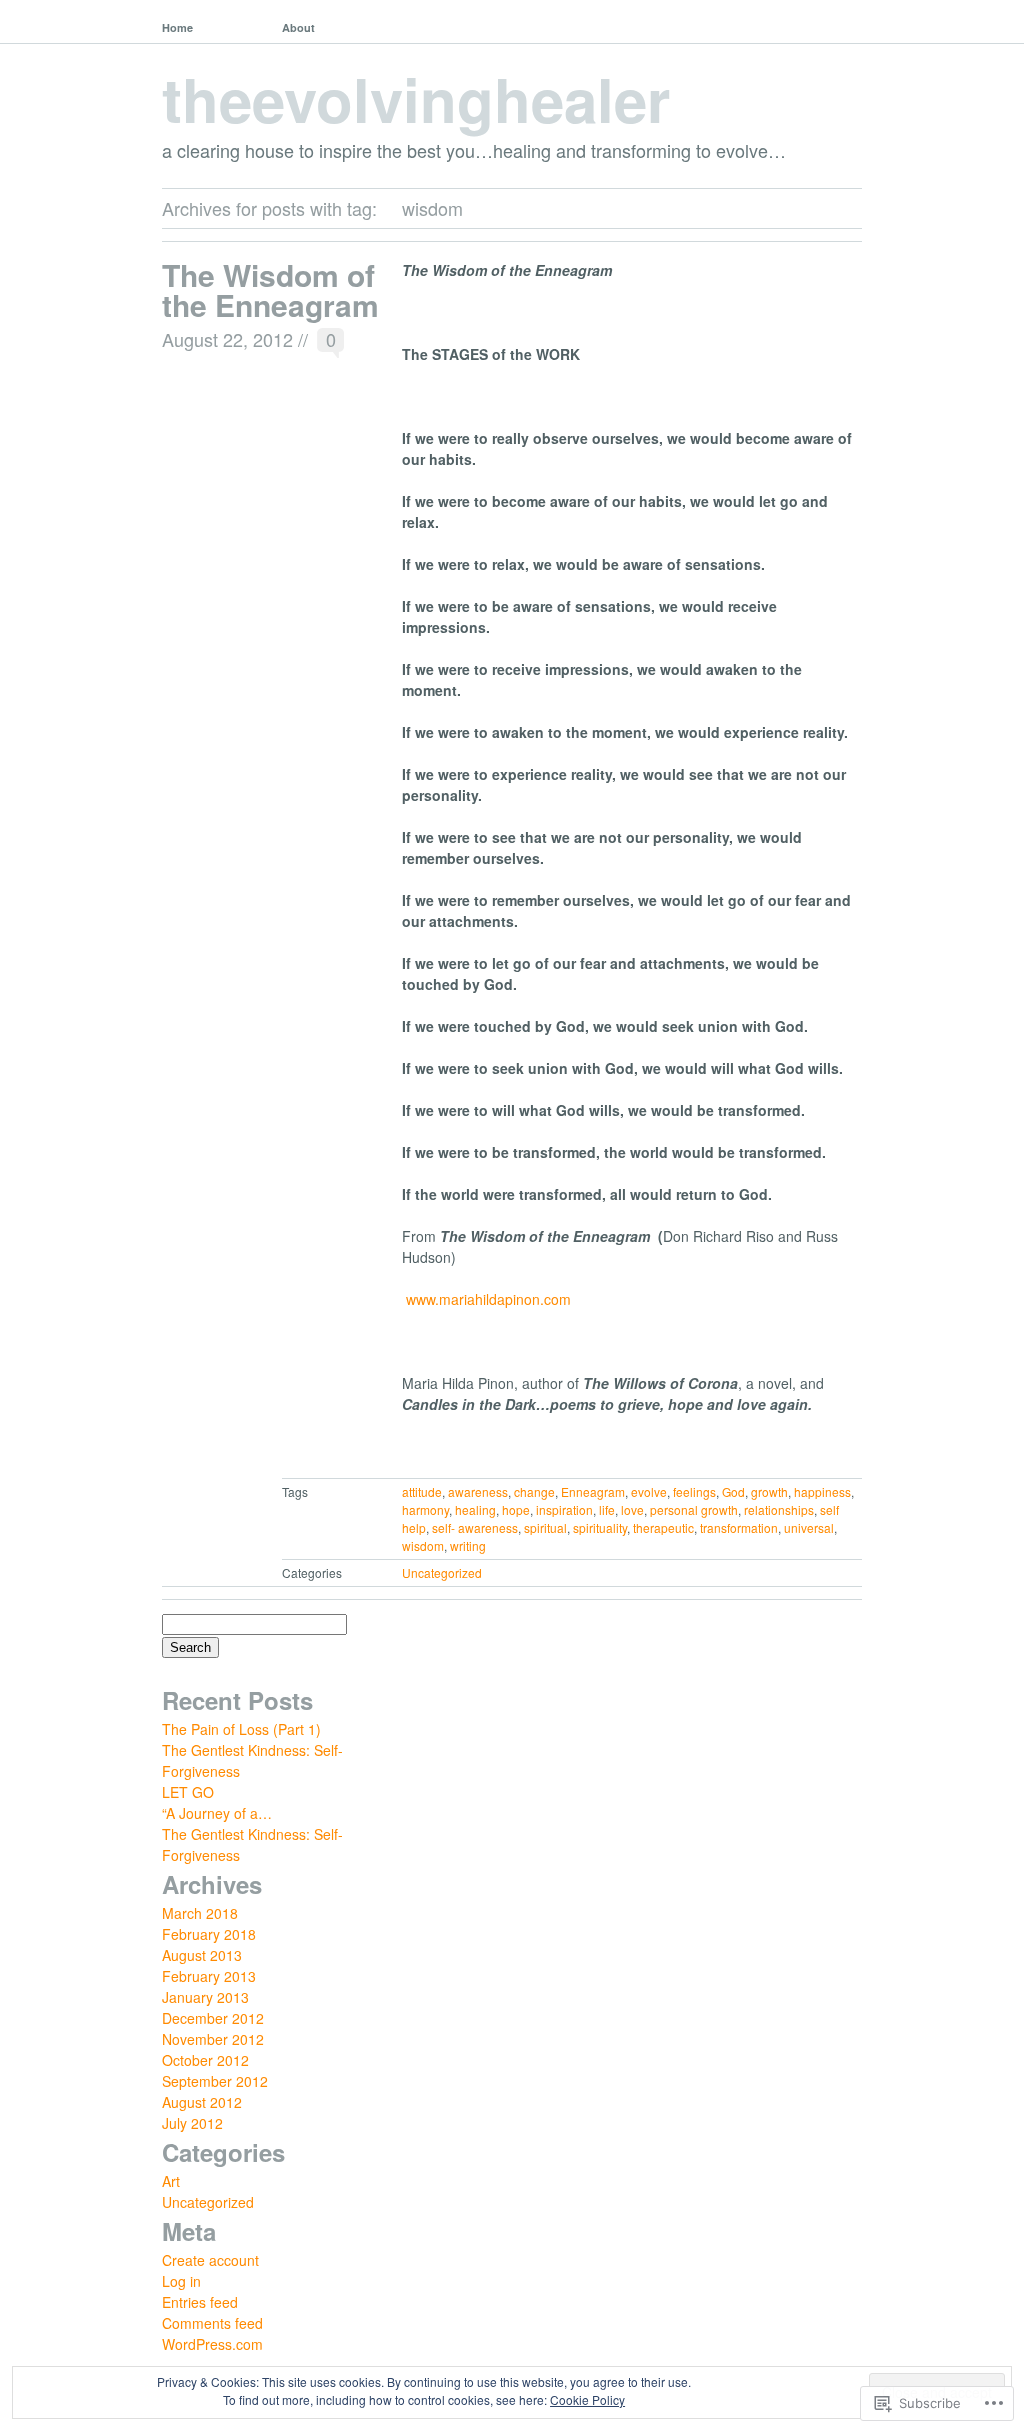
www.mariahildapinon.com (488, 1299)
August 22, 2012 (227, 339)
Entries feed (200, 2302)
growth (769, 1491)
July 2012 (192, 2123)
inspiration (564, 1509)
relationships (779, 1509)
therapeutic (663, 1527)
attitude (422, 1491)
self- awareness (475, 1527)
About (298, 27)
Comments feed (212, 2323)
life (607, 1509)
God (733, 1491)
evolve (649, 1491)
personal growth (694, 1509)
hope (516, 1509)
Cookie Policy (587, 2399)
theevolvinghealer (416, 98)
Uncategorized (442, 1572)
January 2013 (205, 1997)
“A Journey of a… (217, 1813)
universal (809, 1527)
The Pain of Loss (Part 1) (241, 1729)
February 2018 (209, 1934)
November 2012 (213, 2039)
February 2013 (209, 1976)
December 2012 (213, 2018)
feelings (694, 1491)
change (534, 1491)
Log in (181, 2281)
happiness (822, 1491)
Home (177, 27)
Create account (210, 2260)
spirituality (600, 1527)
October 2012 (205, 2060)
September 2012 (215, 2081)
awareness (478, 1491)
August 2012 (202, 2102)
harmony (425, 1509)
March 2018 (200, 1913)
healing (475, 1509)
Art (171, 2181)
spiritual (545, 1527)
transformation (739, 1527)
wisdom (423, 1545)
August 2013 (202, 1955)
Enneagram (593, 1491)
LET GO (188, 1792)
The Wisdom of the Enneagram (270, 289)
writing (468, 1545)
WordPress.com (212, 2344)
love (632, 1509)
